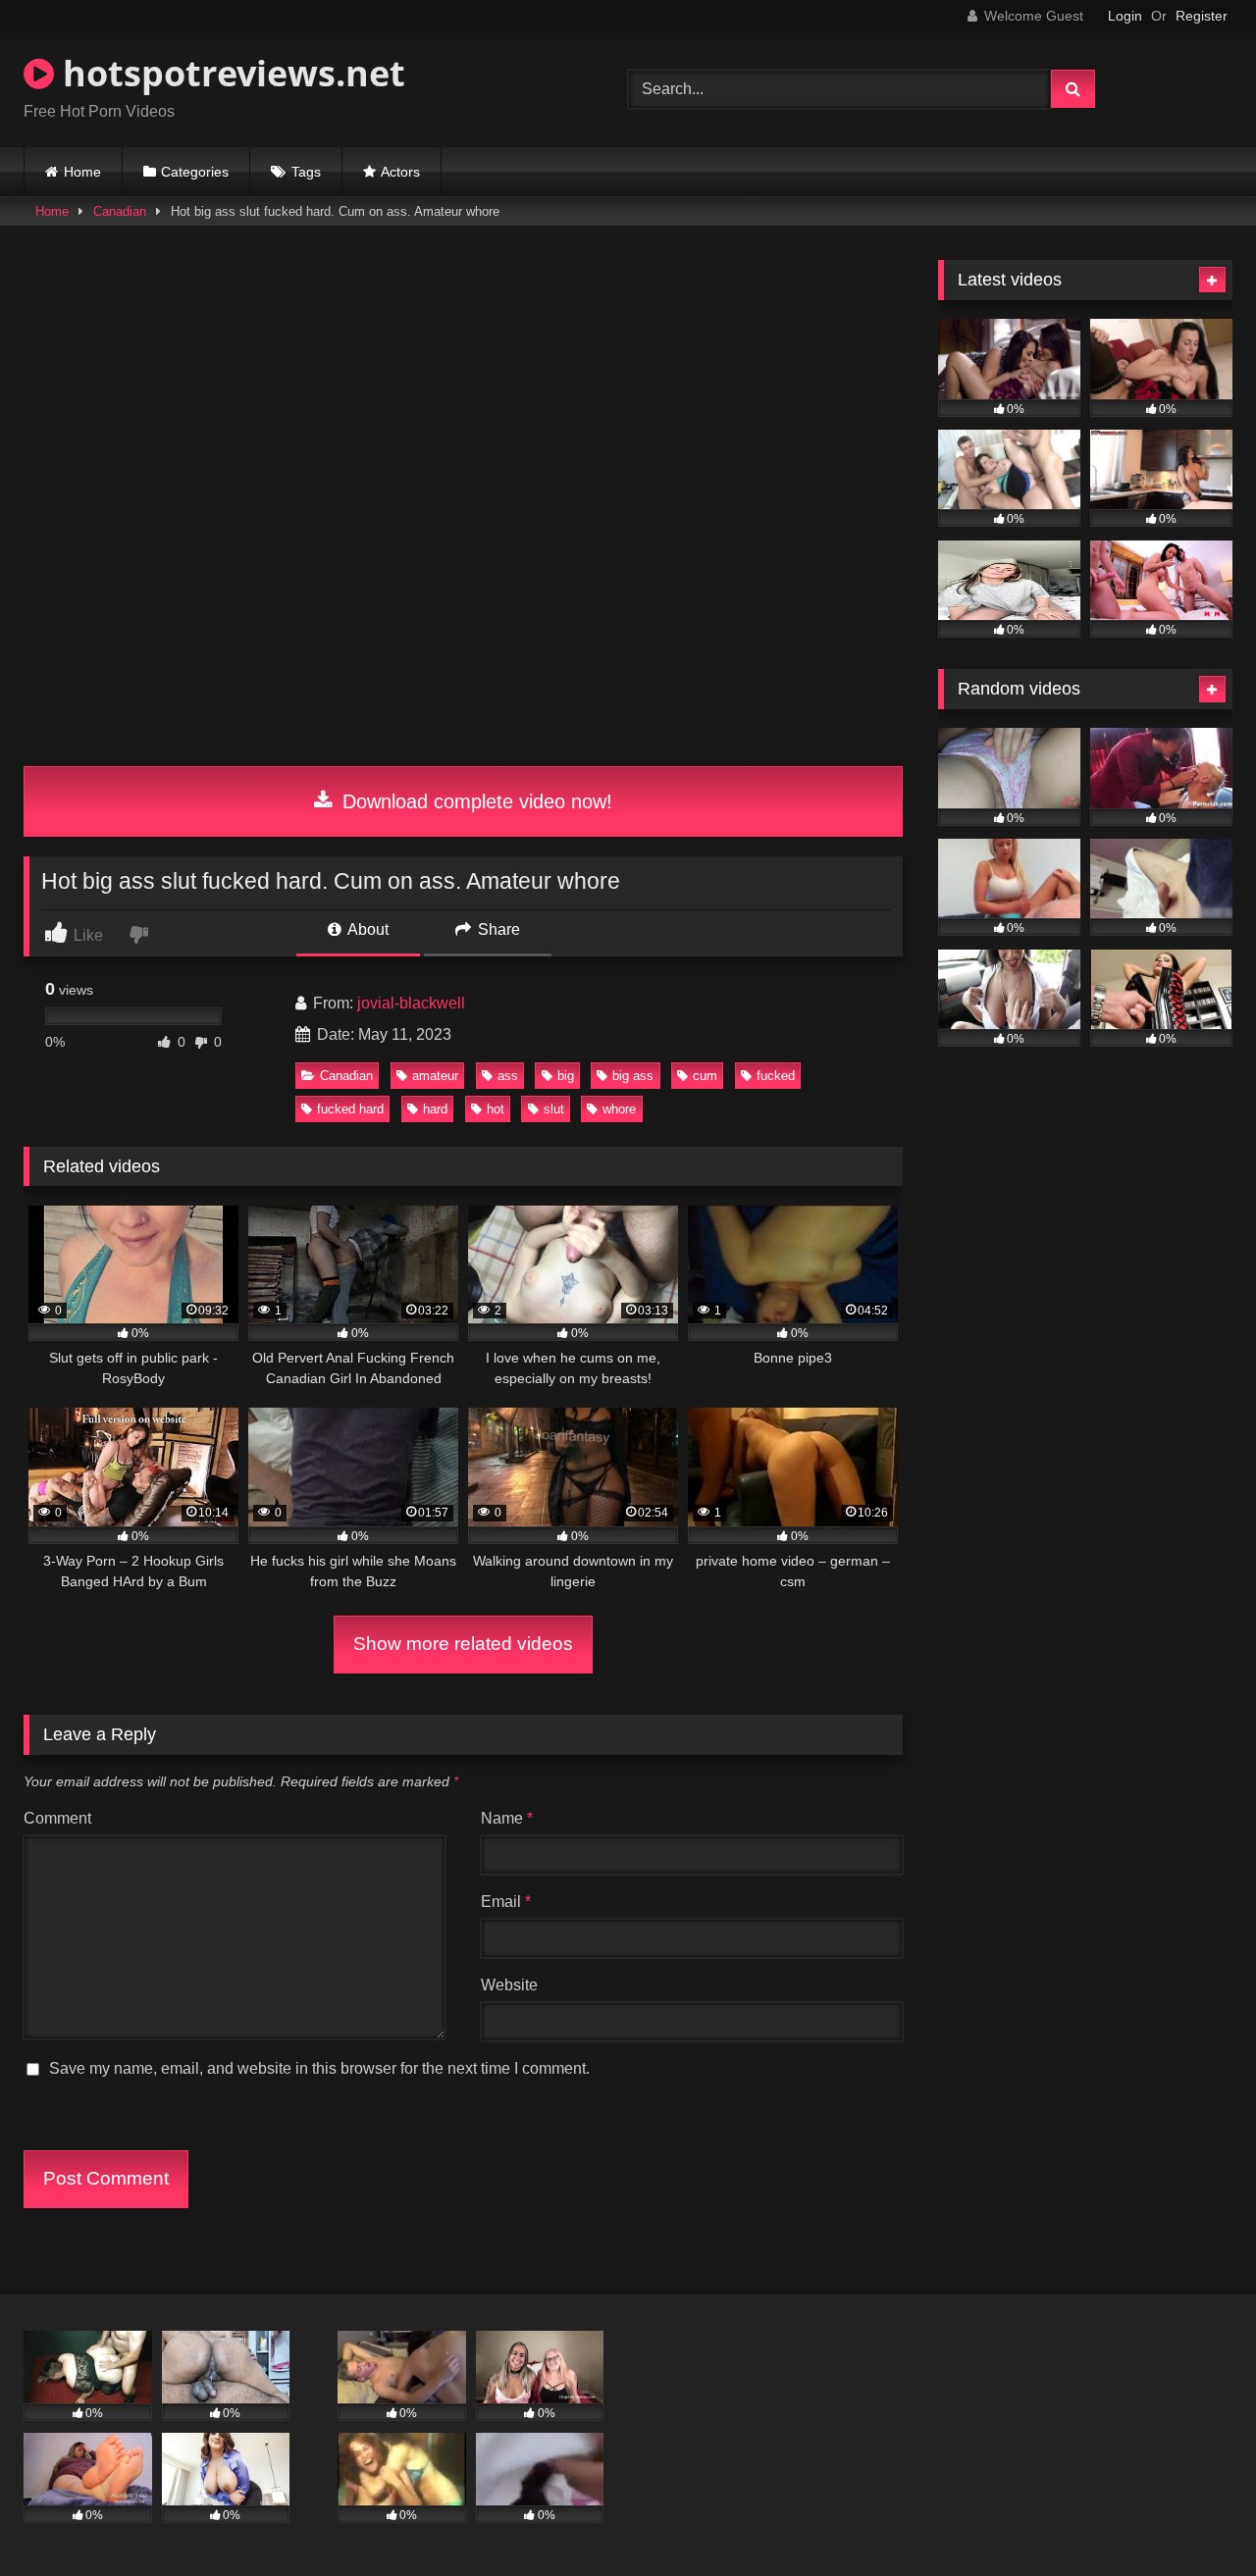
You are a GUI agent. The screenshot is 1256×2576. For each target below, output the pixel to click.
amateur (435, 1076)
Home (82, 172)
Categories (195, 172)
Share (497, 929)
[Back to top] (1195, 2518)
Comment (57, 1818)
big (566, 1076)
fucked (776, 1076)
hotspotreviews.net (230, 73)
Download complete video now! (474, 801)
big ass (633, 1076)
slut (554, 1109)
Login (1125, 16)
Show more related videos (463, 1644)
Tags (306, 172)
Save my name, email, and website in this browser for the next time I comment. (319, 2068)
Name (507, 1818)
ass (508, 1076)
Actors (400, 172)
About (366, 929)
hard (435, 1109)
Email (506, 1902)
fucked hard (350, 1109)
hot (496, 1109)
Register (1202, 16)
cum (705, 1076)
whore (619, 1109)
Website (509, 1985)
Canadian (120, 211)
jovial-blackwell (411, 1003)
